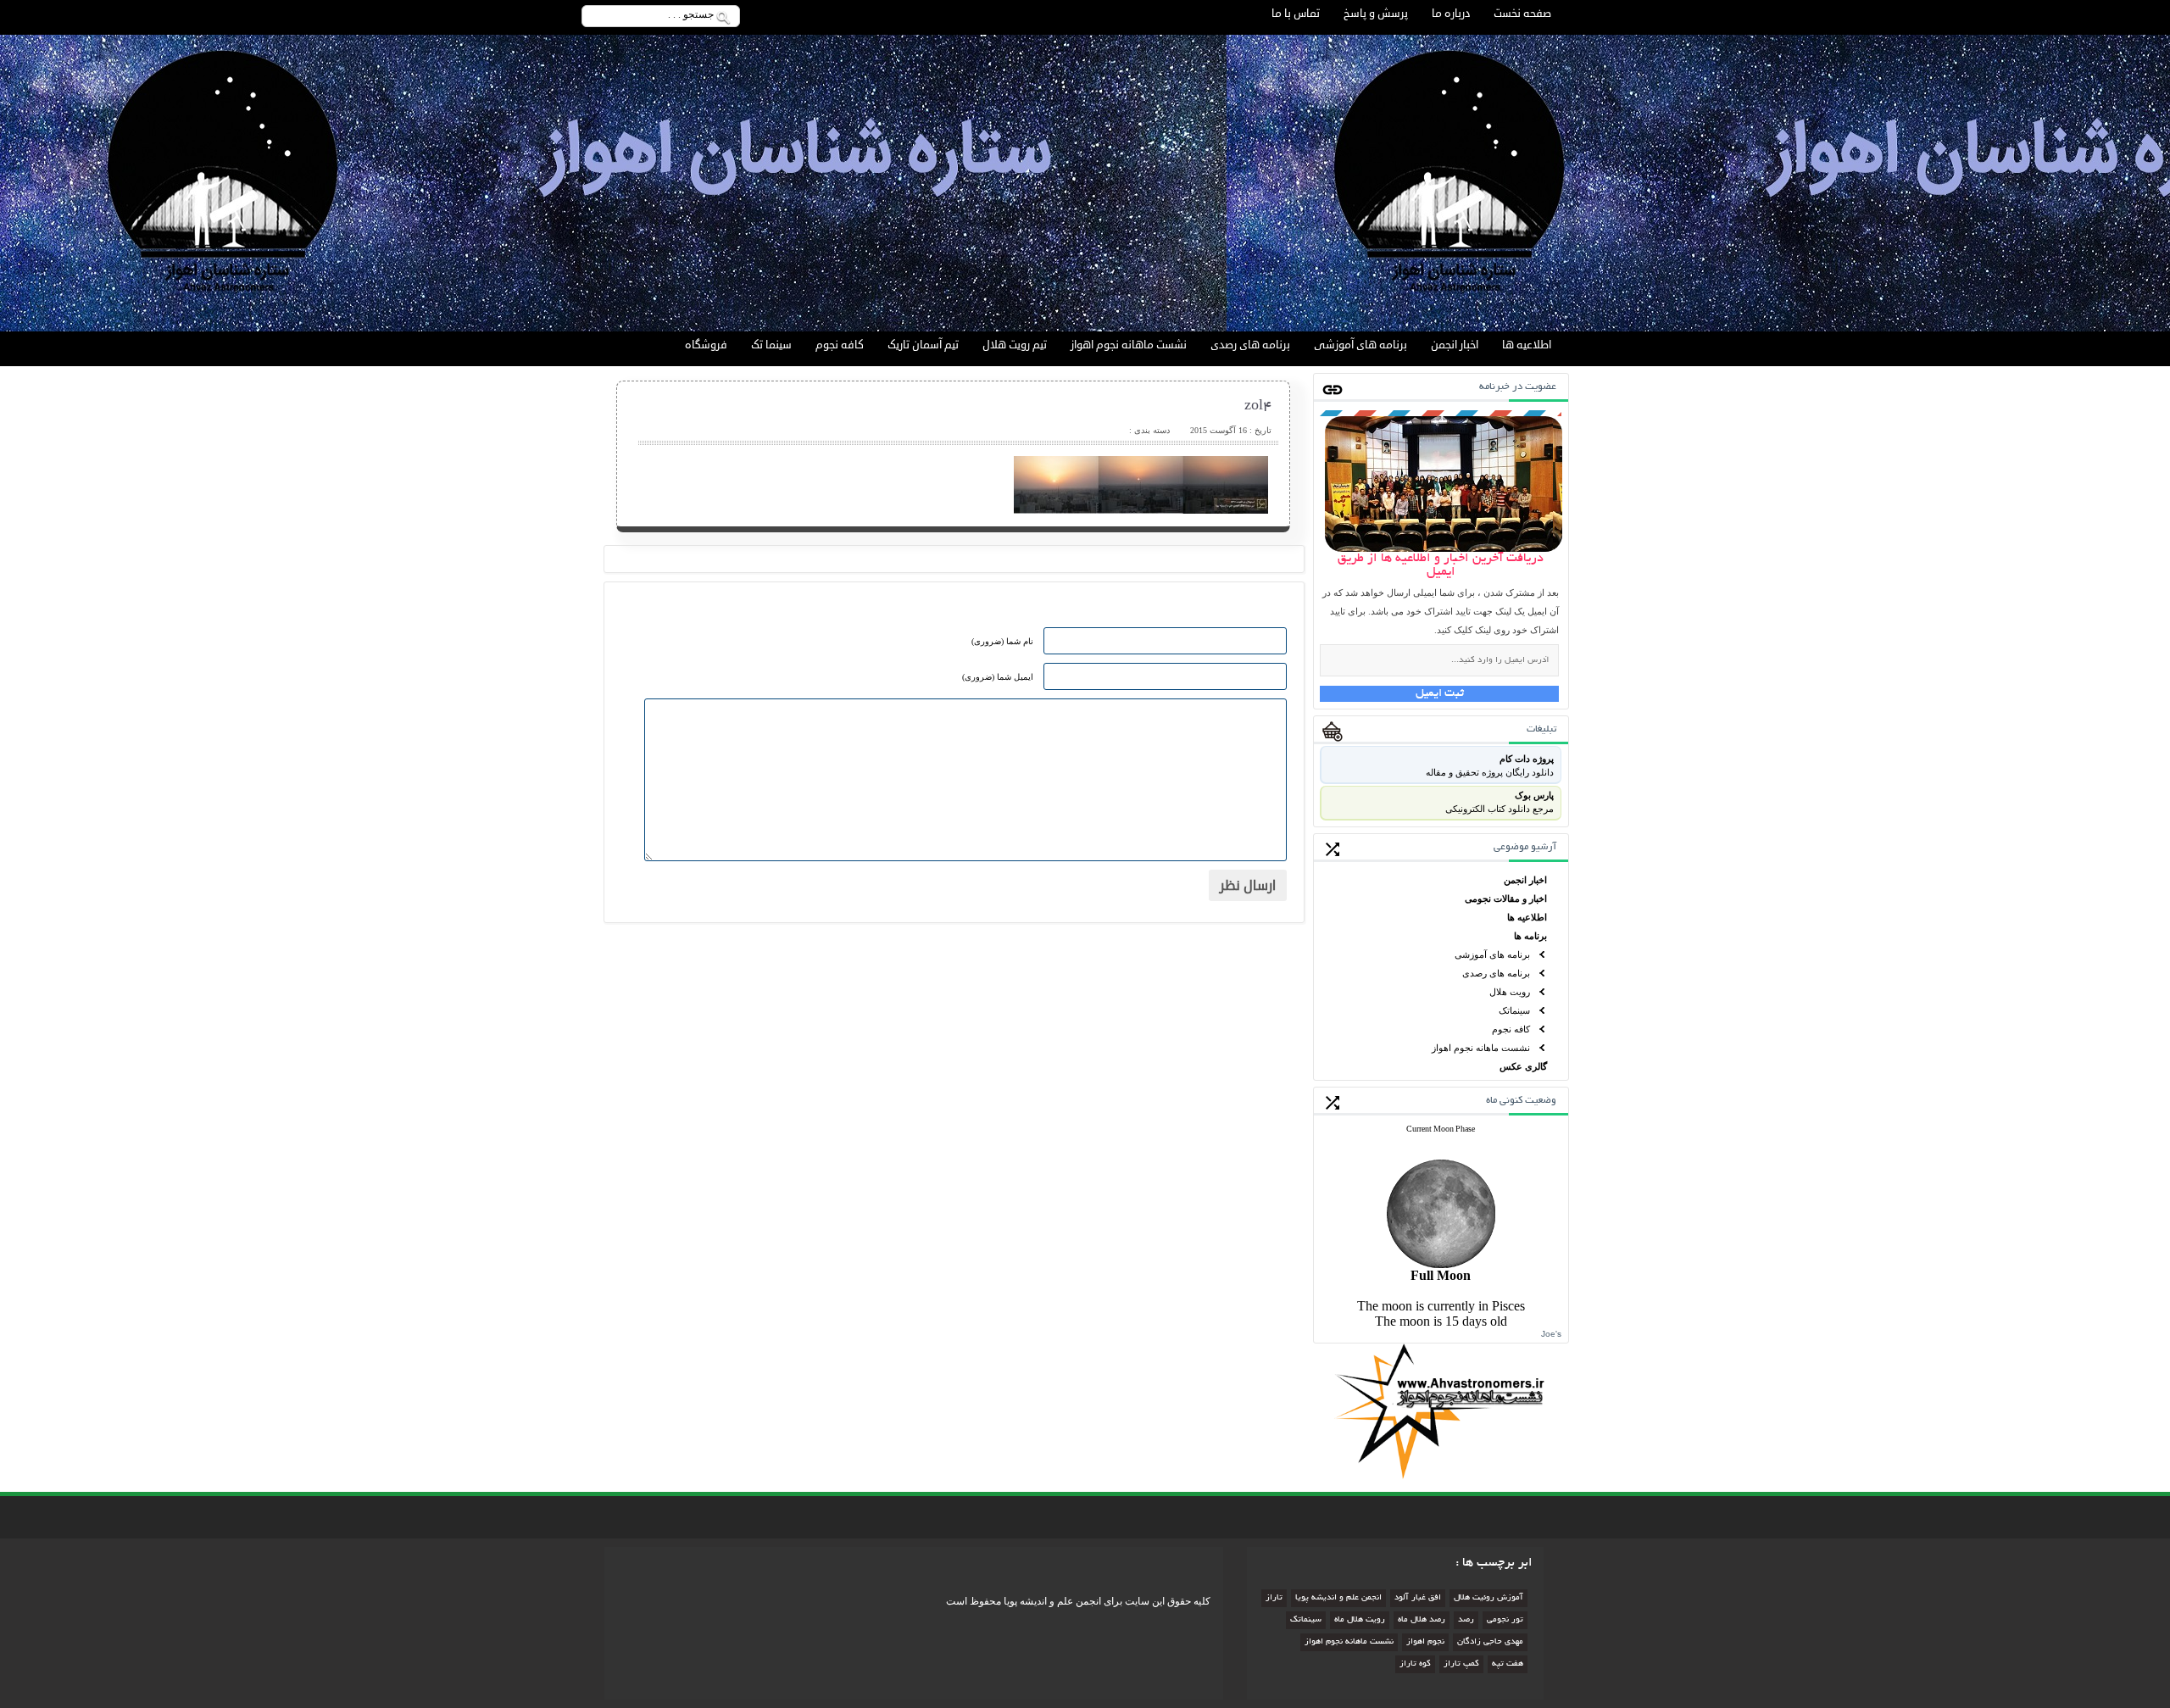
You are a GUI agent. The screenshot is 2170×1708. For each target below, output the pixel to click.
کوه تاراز (1415, 1664)
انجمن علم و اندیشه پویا (1338, 1598)
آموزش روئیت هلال (1488, 1598)
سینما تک (771, 345)
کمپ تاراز (1461, 1664)
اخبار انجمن (1455, 345)
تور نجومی (1505, 1620)
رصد (1466, 1620)
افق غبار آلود (1418, 1598)
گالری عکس (1523, 1066)
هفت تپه (1508, 1664)
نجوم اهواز (1425, 1642)
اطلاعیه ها (1527, 345)
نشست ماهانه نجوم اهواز (1129, 345)
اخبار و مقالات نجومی (1506, 899)
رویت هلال (1510, 992)
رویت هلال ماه (1360, 1620)
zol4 (1258, 407)
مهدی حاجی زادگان (1490, 1642)
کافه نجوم (840, 345)
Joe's (1551, 1334)
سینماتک (1514, 1010)
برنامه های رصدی (1250, 345)
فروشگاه (706, 345)
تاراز (1274, 1598)
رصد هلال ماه (1422, 1620)
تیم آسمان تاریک (923, 345)
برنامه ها (1530, 936)
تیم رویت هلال (1015, 345)
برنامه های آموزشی (1360, 345)
